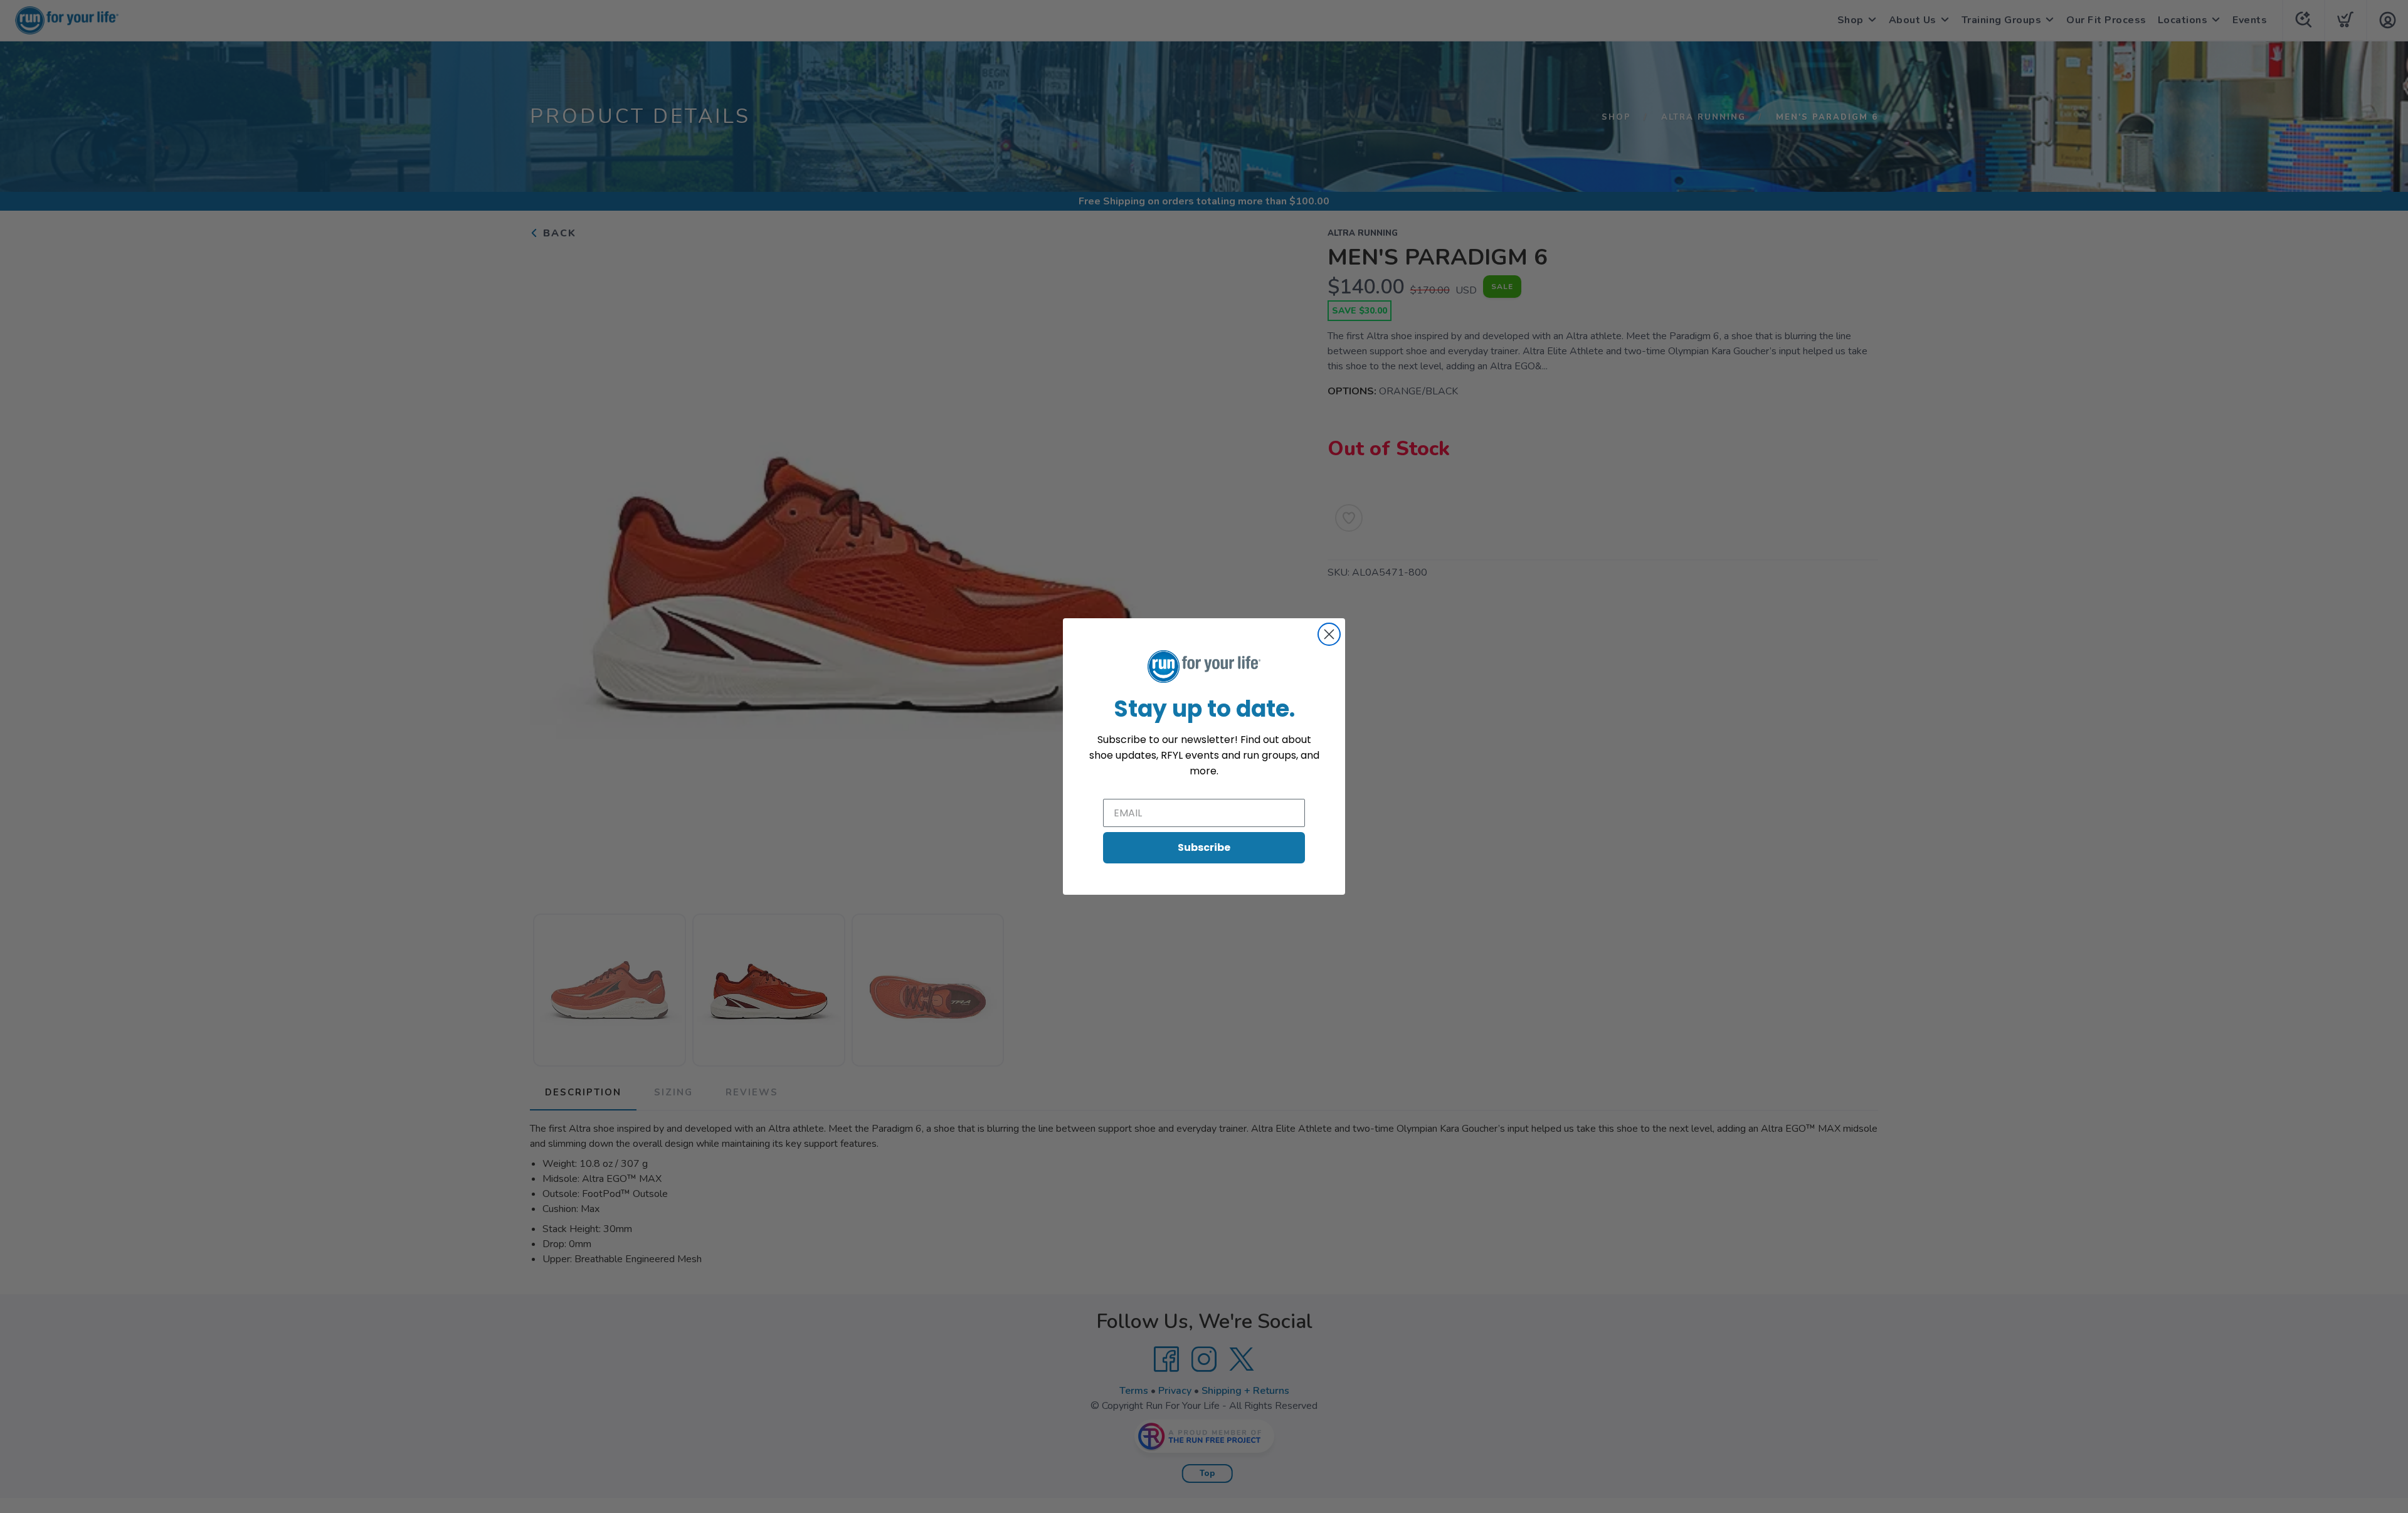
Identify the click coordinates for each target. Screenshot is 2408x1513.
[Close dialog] (1329, 634)
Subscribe (1204, 847)
